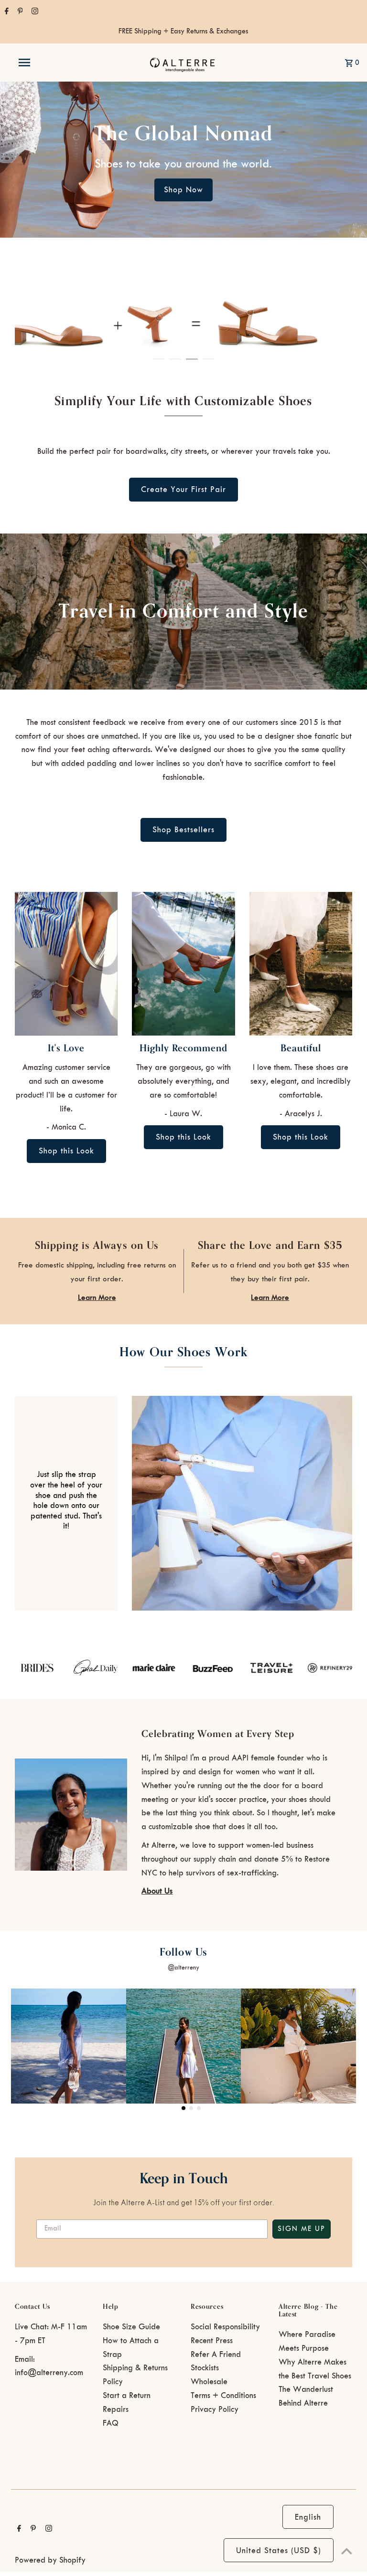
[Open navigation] (42, 63)
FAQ (111, 2423)
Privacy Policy (215, 2409)
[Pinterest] (19, 12)
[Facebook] (5, 12)
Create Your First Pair (183, 490)
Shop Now (183, 190)
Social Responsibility (225, 2327)
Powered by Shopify (50, 2560)
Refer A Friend (216, 2355)
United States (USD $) (279, 2551)
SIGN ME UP (302, 2229)
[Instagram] (34, 12)
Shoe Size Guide (131, 2327)
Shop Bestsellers (183, 830)
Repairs (116, 2409)
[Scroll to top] (347, 2551)
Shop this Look (66, 1151)
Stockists (205, 2368)
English (308, 2517)
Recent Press (212, 2341)
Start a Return (127, 2396)
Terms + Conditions (223, 2396)
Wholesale (209, 2382)
